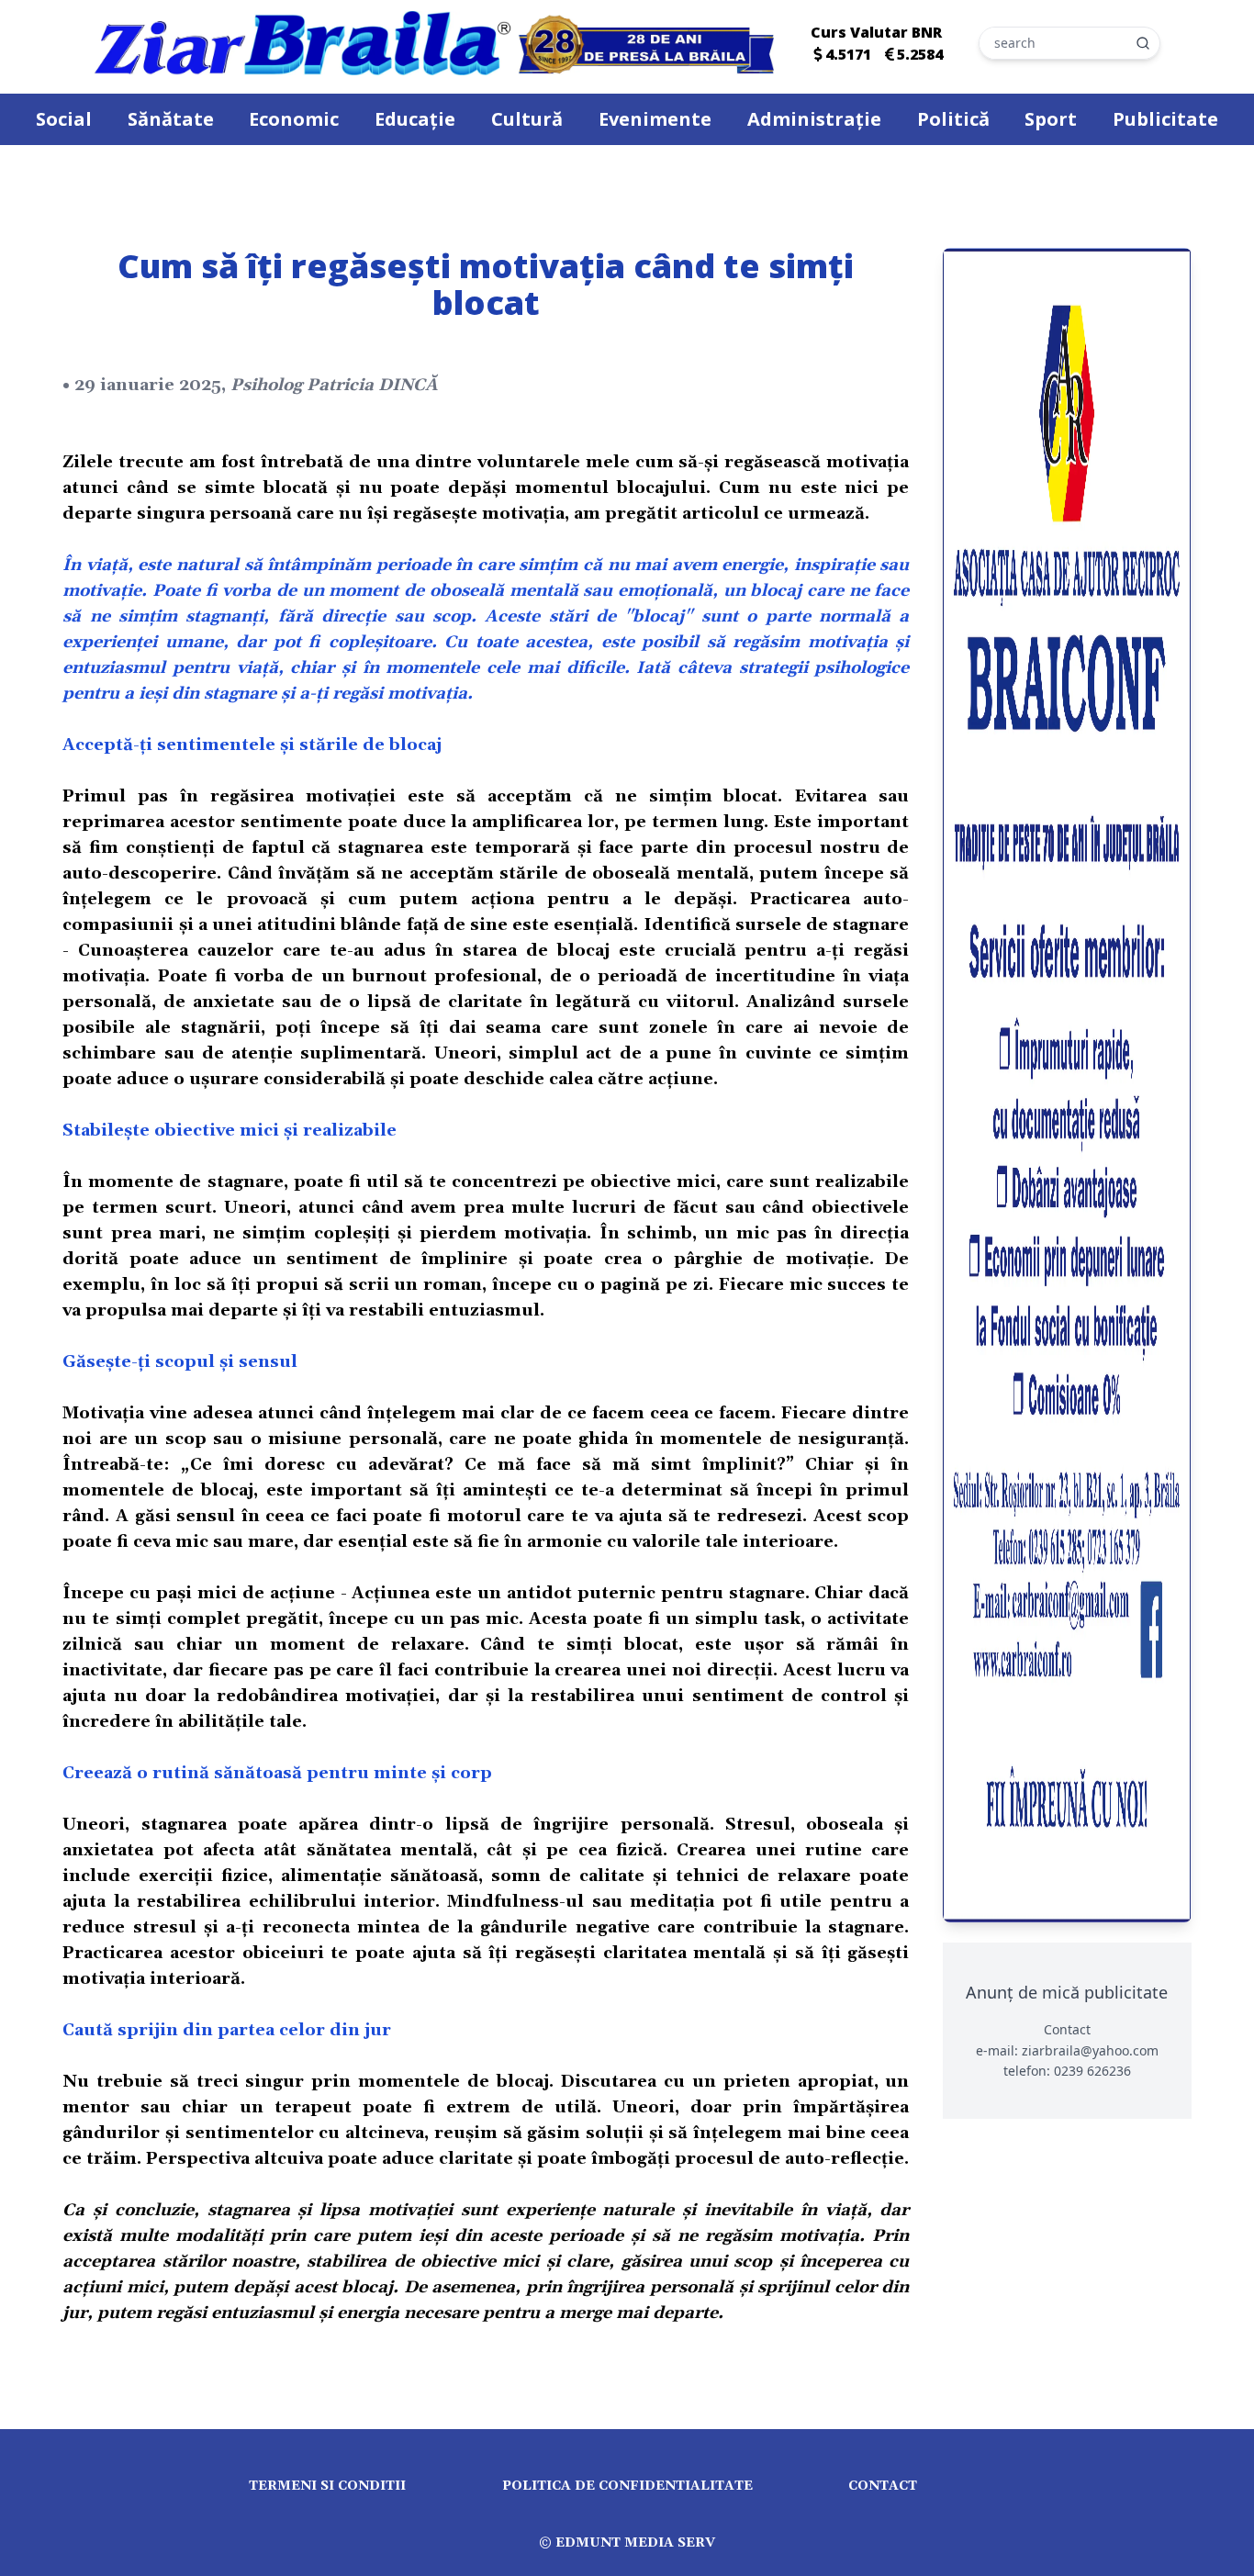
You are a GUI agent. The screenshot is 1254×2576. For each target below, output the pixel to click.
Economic (294, 119)
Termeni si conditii (327, 2486)
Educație (415, 119)
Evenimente (655, 119)
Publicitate (1165, 119)
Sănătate (171, 119)
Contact (883, 2486)
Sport (1051, 119)
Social (64, 119)
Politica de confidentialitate (627, 2486)
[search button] (1143, 43)
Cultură (527, 119)
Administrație (814, 119)
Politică (953, 119)
